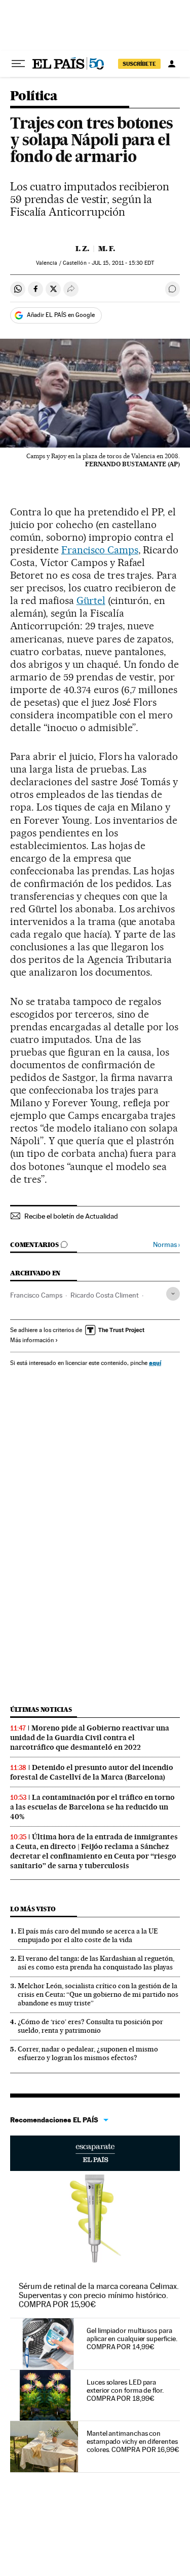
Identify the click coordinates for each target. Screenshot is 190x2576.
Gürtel (91, 600)
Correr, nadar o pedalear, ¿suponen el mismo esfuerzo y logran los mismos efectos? (88, 2053)
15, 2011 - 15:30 (123, 263)
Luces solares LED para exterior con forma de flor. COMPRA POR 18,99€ (125, 2390)
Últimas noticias (41, 1709)
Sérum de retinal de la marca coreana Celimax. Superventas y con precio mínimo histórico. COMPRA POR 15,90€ (99, 2295)
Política (34, 96)
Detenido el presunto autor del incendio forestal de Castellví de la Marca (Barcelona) (92, 1772)
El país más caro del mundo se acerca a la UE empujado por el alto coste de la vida (88, 1935)
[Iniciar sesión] (172, 64)
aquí (155, 1363)
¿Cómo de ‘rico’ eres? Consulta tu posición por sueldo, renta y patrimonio (90, 2026)
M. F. (107, 249)
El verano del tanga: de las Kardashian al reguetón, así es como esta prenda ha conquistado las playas (96, 1963)
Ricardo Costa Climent (105, 1295)
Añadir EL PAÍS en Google (61, 315)
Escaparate (95, 2153)
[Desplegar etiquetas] (173, 1294)
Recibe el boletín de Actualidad (71, 1216)
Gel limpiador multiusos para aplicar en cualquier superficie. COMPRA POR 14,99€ (132, 2339)
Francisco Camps (100, 550)
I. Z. (82, 249)
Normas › (166, 1245)
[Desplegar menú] (18, 64)
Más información (32, 1340)
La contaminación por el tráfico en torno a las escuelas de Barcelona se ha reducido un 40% (92, 1807)
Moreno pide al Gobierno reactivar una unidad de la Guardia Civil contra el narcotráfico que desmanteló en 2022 (90, 1738)
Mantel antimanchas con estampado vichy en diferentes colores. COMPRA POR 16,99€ (133, 2441)
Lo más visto (33, 1909)
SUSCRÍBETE (139, 64)
